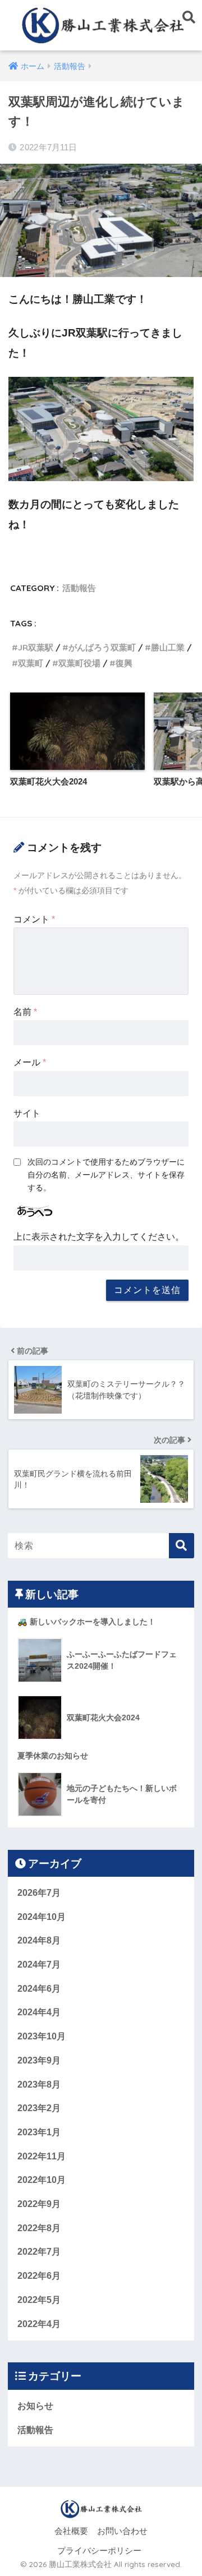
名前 (25, 1012)
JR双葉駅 (36, 647)
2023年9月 (39, 2060)
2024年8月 (39, 1940)
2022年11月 (42, 2156)
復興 (124, 663)
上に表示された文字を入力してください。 (99, 1237)
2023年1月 (39, 2132)
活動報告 (79, 588)
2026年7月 (39, 1893)
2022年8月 (39, 2228)
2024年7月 (39, 1965)
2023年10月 (42, 2036)
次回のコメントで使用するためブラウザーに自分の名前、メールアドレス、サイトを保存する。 (106, 1175)
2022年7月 (39, 2252)
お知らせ (35, 2406)
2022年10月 (42, 2180)
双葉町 (31, 663)
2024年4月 (39, 2012)
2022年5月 (39, 2300)
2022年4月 (39, 2324)
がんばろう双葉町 (102, 647)
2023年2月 (39, 2108)
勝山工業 (168, 647)
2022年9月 (39, 2204)
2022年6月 (39, 2276)
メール (30, 1062)
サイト (27, 1113)
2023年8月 (39, 2085)
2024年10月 (42, 1917)
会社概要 (71, 2531)
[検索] (182, 1546)
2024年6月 (39, 1989)
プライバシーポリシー (99, 2551)
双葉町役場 (79, 663)
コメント (34, 919)
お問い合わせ (122, 2531)
